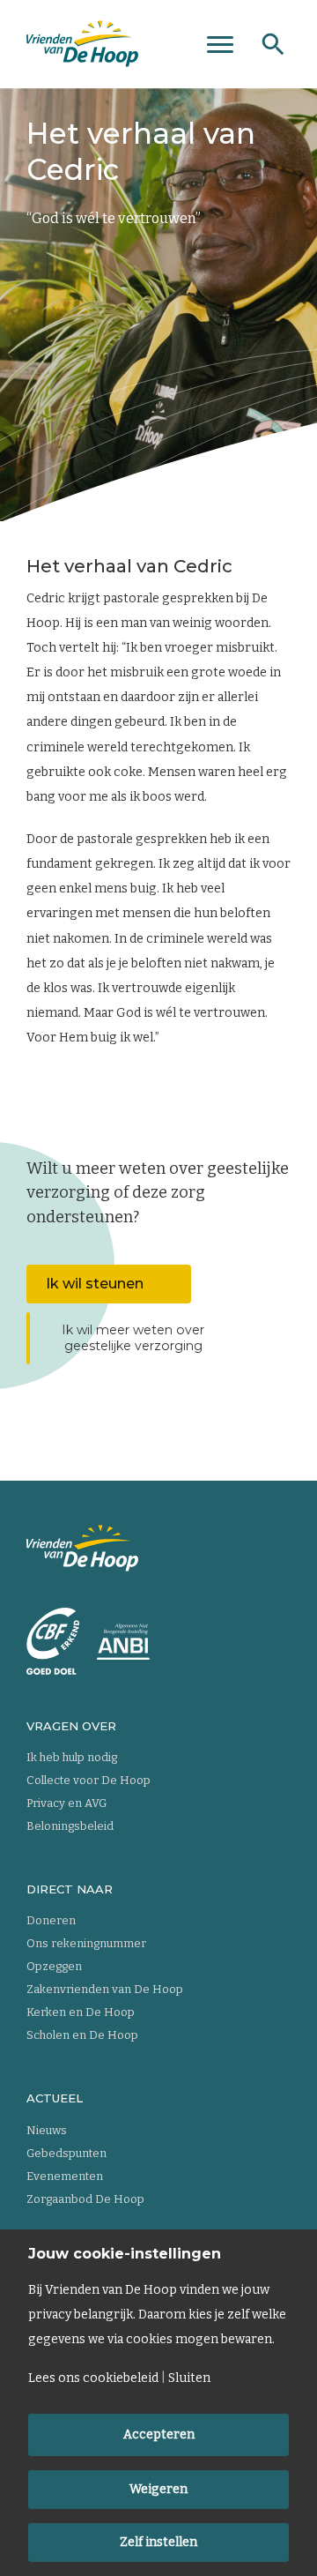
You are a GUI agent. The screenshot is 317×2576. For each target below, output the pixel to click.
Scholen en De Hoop (82, 2035)
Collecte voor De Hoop (88, 1780)
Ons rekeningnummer (86, 1943)
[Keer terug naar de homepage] (82, 44)
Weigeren (158, 2489)
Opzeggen (54, 1966)
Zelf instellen (158, 2542)
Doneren (51, 1920)
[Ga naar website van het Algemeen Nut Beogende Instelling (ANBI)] (123, 1642)
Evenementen (65, 2176)
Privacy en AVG (66, 1803)
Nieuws (47, 2130)
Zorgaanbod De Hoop (85, 2199)
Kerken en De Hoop (81, 2012)
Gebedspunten (66, 2153)
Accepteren (159, 2434)
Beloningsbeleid (70, 1826)
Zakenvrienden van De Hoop (105, 1989)
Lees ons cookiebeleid (93, 2378)
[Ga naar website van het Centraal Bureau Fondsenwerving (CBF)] (53, 1641)
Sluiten (189, 2378)
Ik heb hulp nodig (72, 1757)
